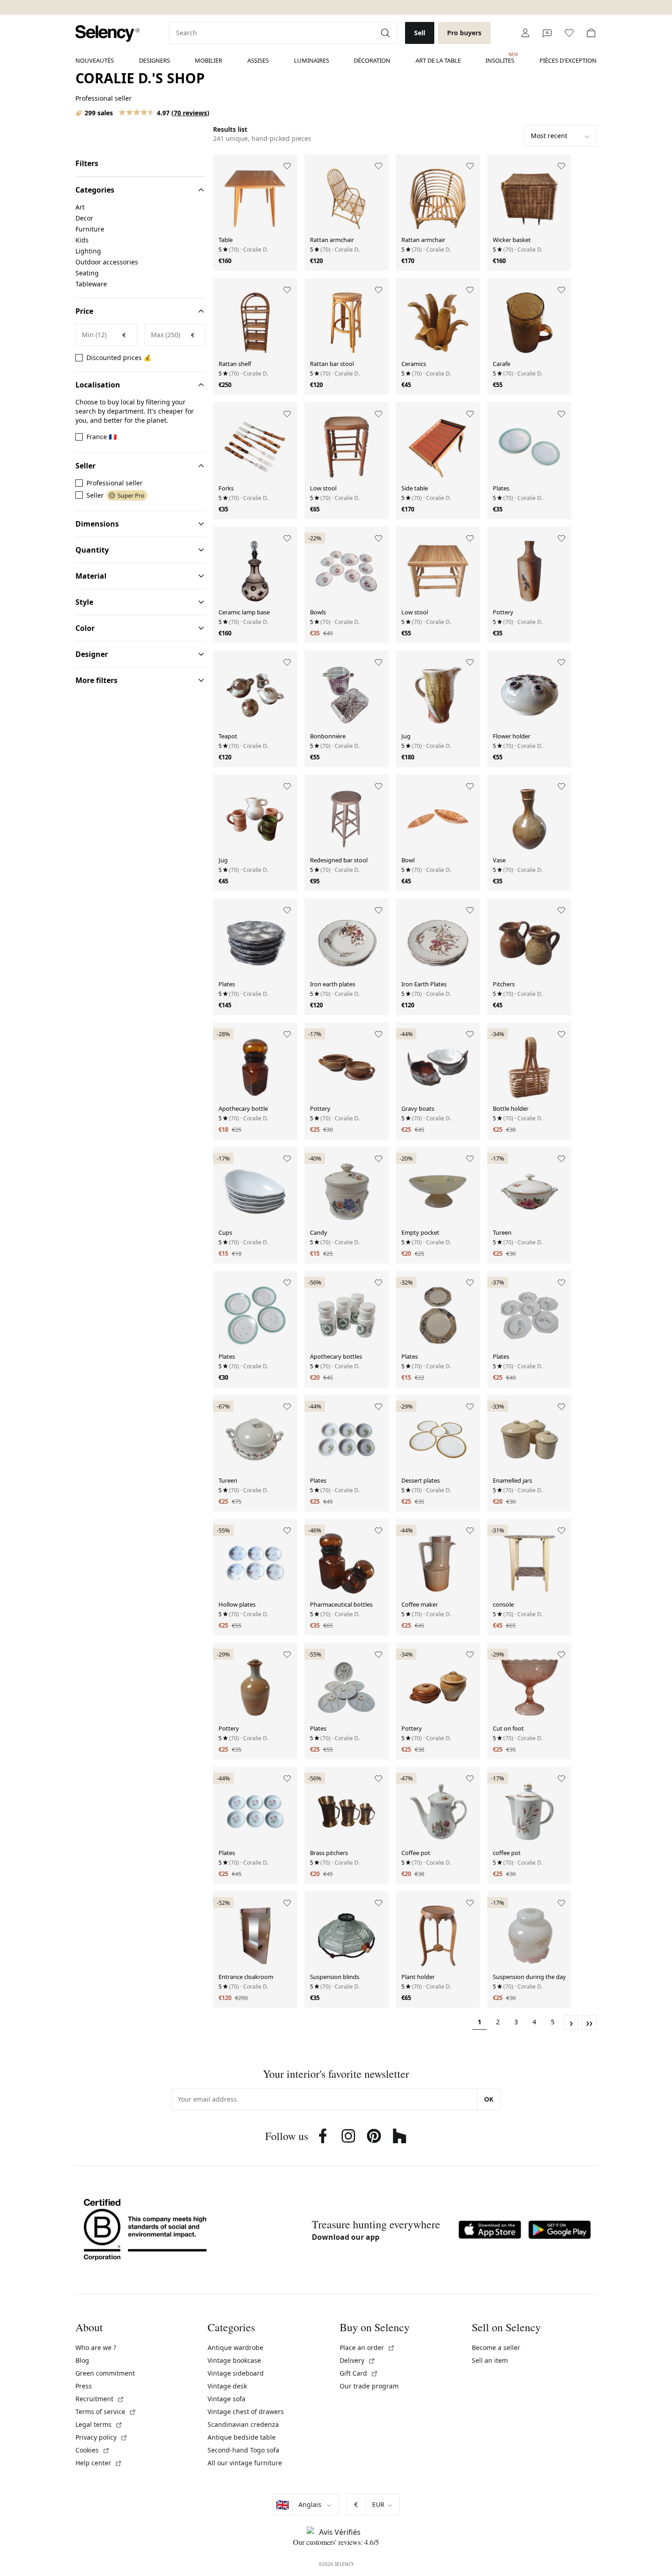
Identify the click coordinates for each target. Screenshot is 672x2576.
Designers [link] (155, 60)
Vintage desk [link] (227, 2386)
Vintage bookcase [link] (234, 2360)
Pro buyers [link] (464, 33)
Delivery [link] (357, 2360)
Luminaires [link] (312, 60)
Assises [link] (258, 60)
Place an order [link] (367, 2347)
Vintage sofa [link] (227, 2399)
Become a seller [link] (496, 2347)
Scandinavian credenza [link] (243, 2424)
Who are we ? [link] (96, 2347)
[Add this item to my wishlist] (287, 166)
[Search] (386, 33)
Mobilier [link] (208, 60)
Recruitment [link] (100, 2399)
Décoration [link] (372, 60)
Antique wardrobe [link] (235, 2347)
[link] (107, 34)
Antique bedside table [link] (242, 2437)
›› (589, 2022)
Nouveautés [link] (95, 60)
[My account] (525, 33)
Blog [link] (82, 2360)
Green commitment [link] (105, 2373)
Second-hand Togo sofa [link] (243, 2450)
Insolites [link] (500, 58)
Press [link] (84, 2386)
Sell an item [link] (490, 2360)
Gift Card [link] (359, 2373)
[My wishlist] (569, 33)
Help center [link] (99, 2463)
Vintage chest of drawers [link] (246, 2412)
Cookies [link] (93, 2450)
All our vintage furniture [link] (245, 2463)
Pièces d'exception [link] (568, 60)
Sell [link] (420, 33)
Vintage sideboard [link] (236, 2373)
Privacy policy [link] (101, 2437)
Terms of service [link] (106, 2412)
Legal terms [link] (99, 2424)
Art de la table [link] (438, 60)
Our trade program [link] (369, 2386)
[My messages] (547, 33)
